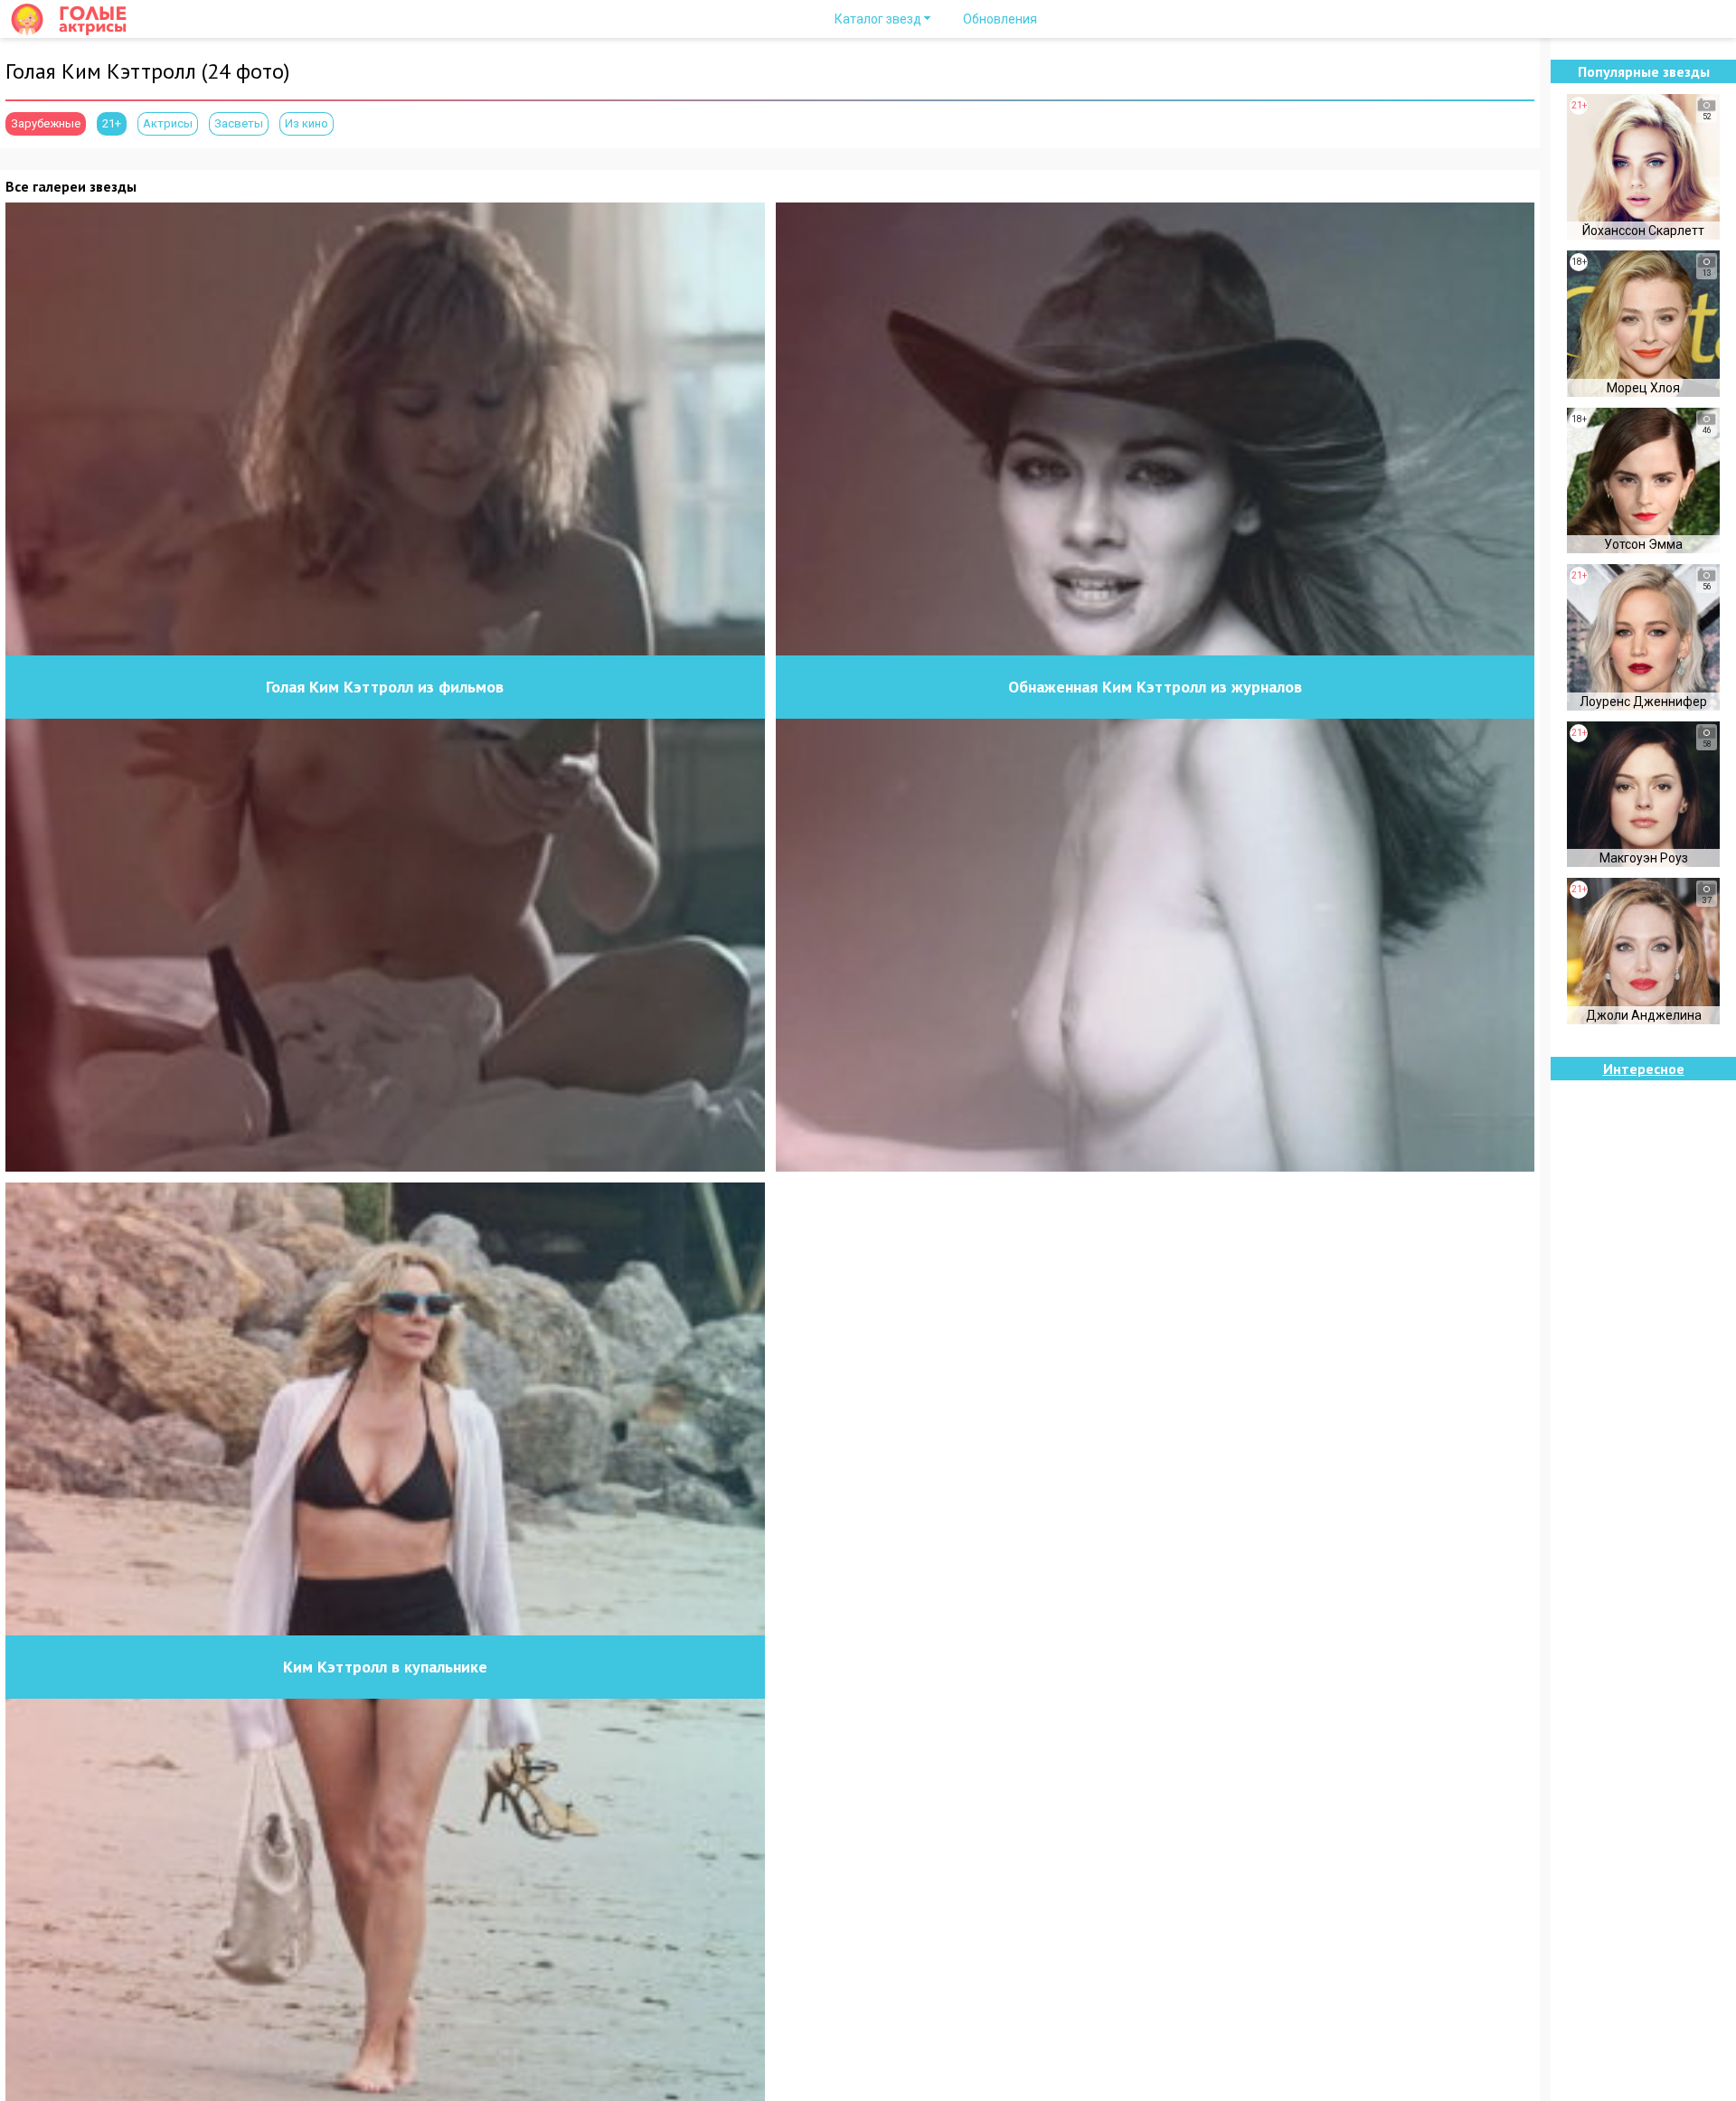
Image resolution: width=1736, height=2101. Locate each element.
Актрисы (168, 123)
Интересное (1644, 1069)
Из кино (307, 123)
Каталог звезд (878, 19)
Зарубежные (46, 123)
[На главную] (76, 19)
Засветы (239, 123)
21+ (112, 123)
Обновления (1000, 19)
